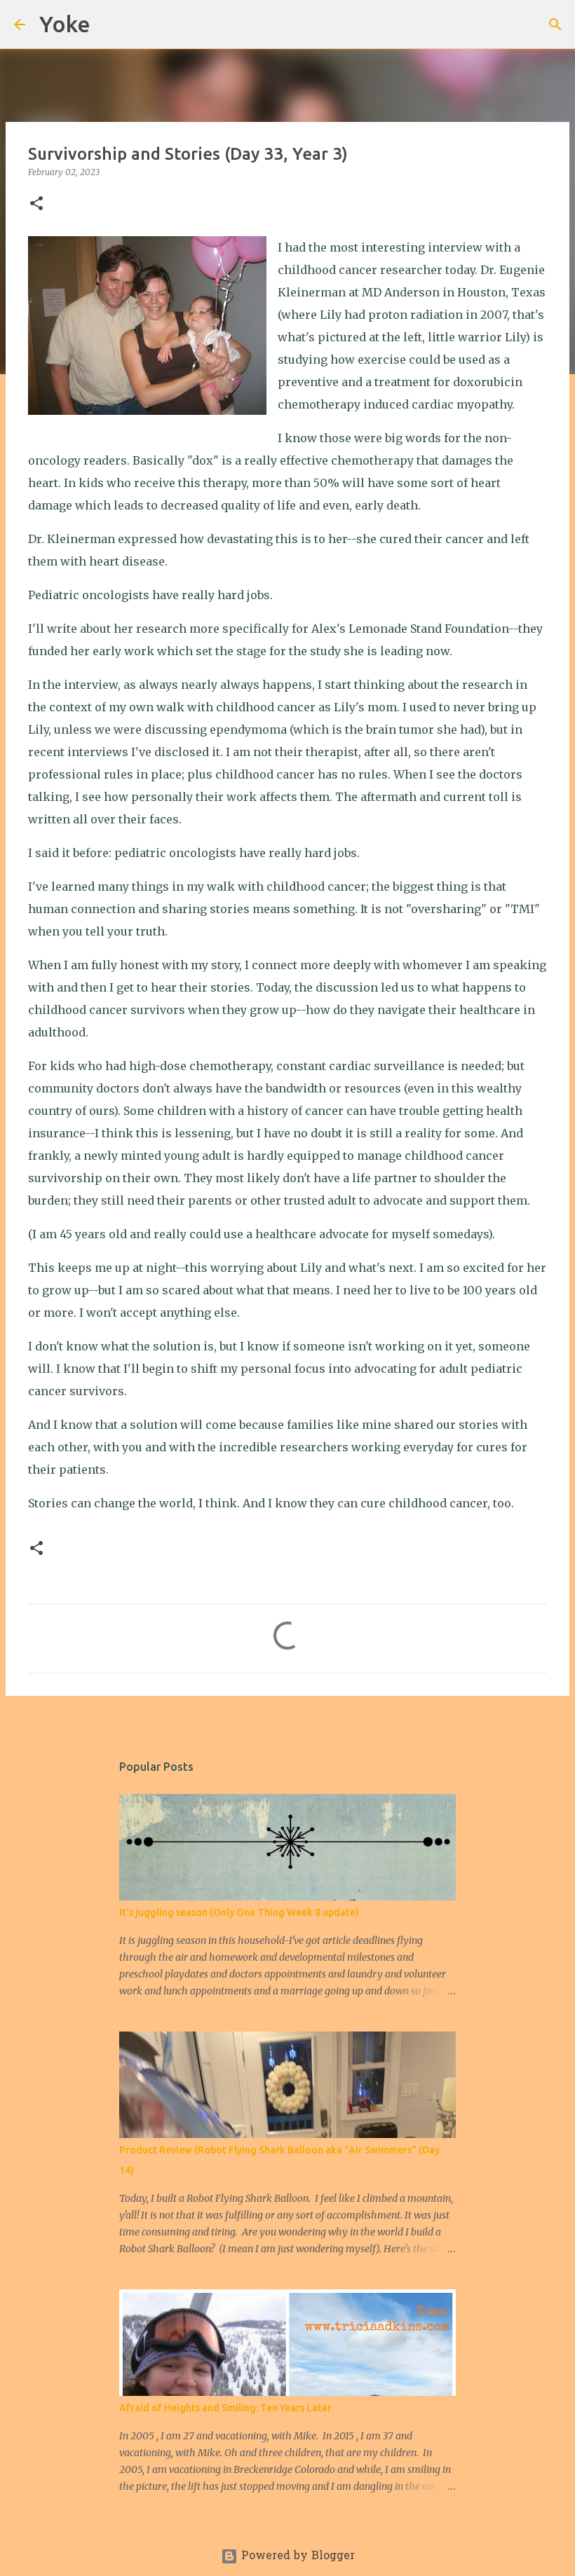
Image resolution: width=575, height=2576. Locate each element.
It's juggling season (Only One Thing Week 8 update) (239, 1912)
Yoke (65, 24)
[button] (36, 204)
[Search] (110, 25)
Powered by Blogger (296, 2556)
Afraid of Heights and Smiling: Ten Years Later (225, 2408)
